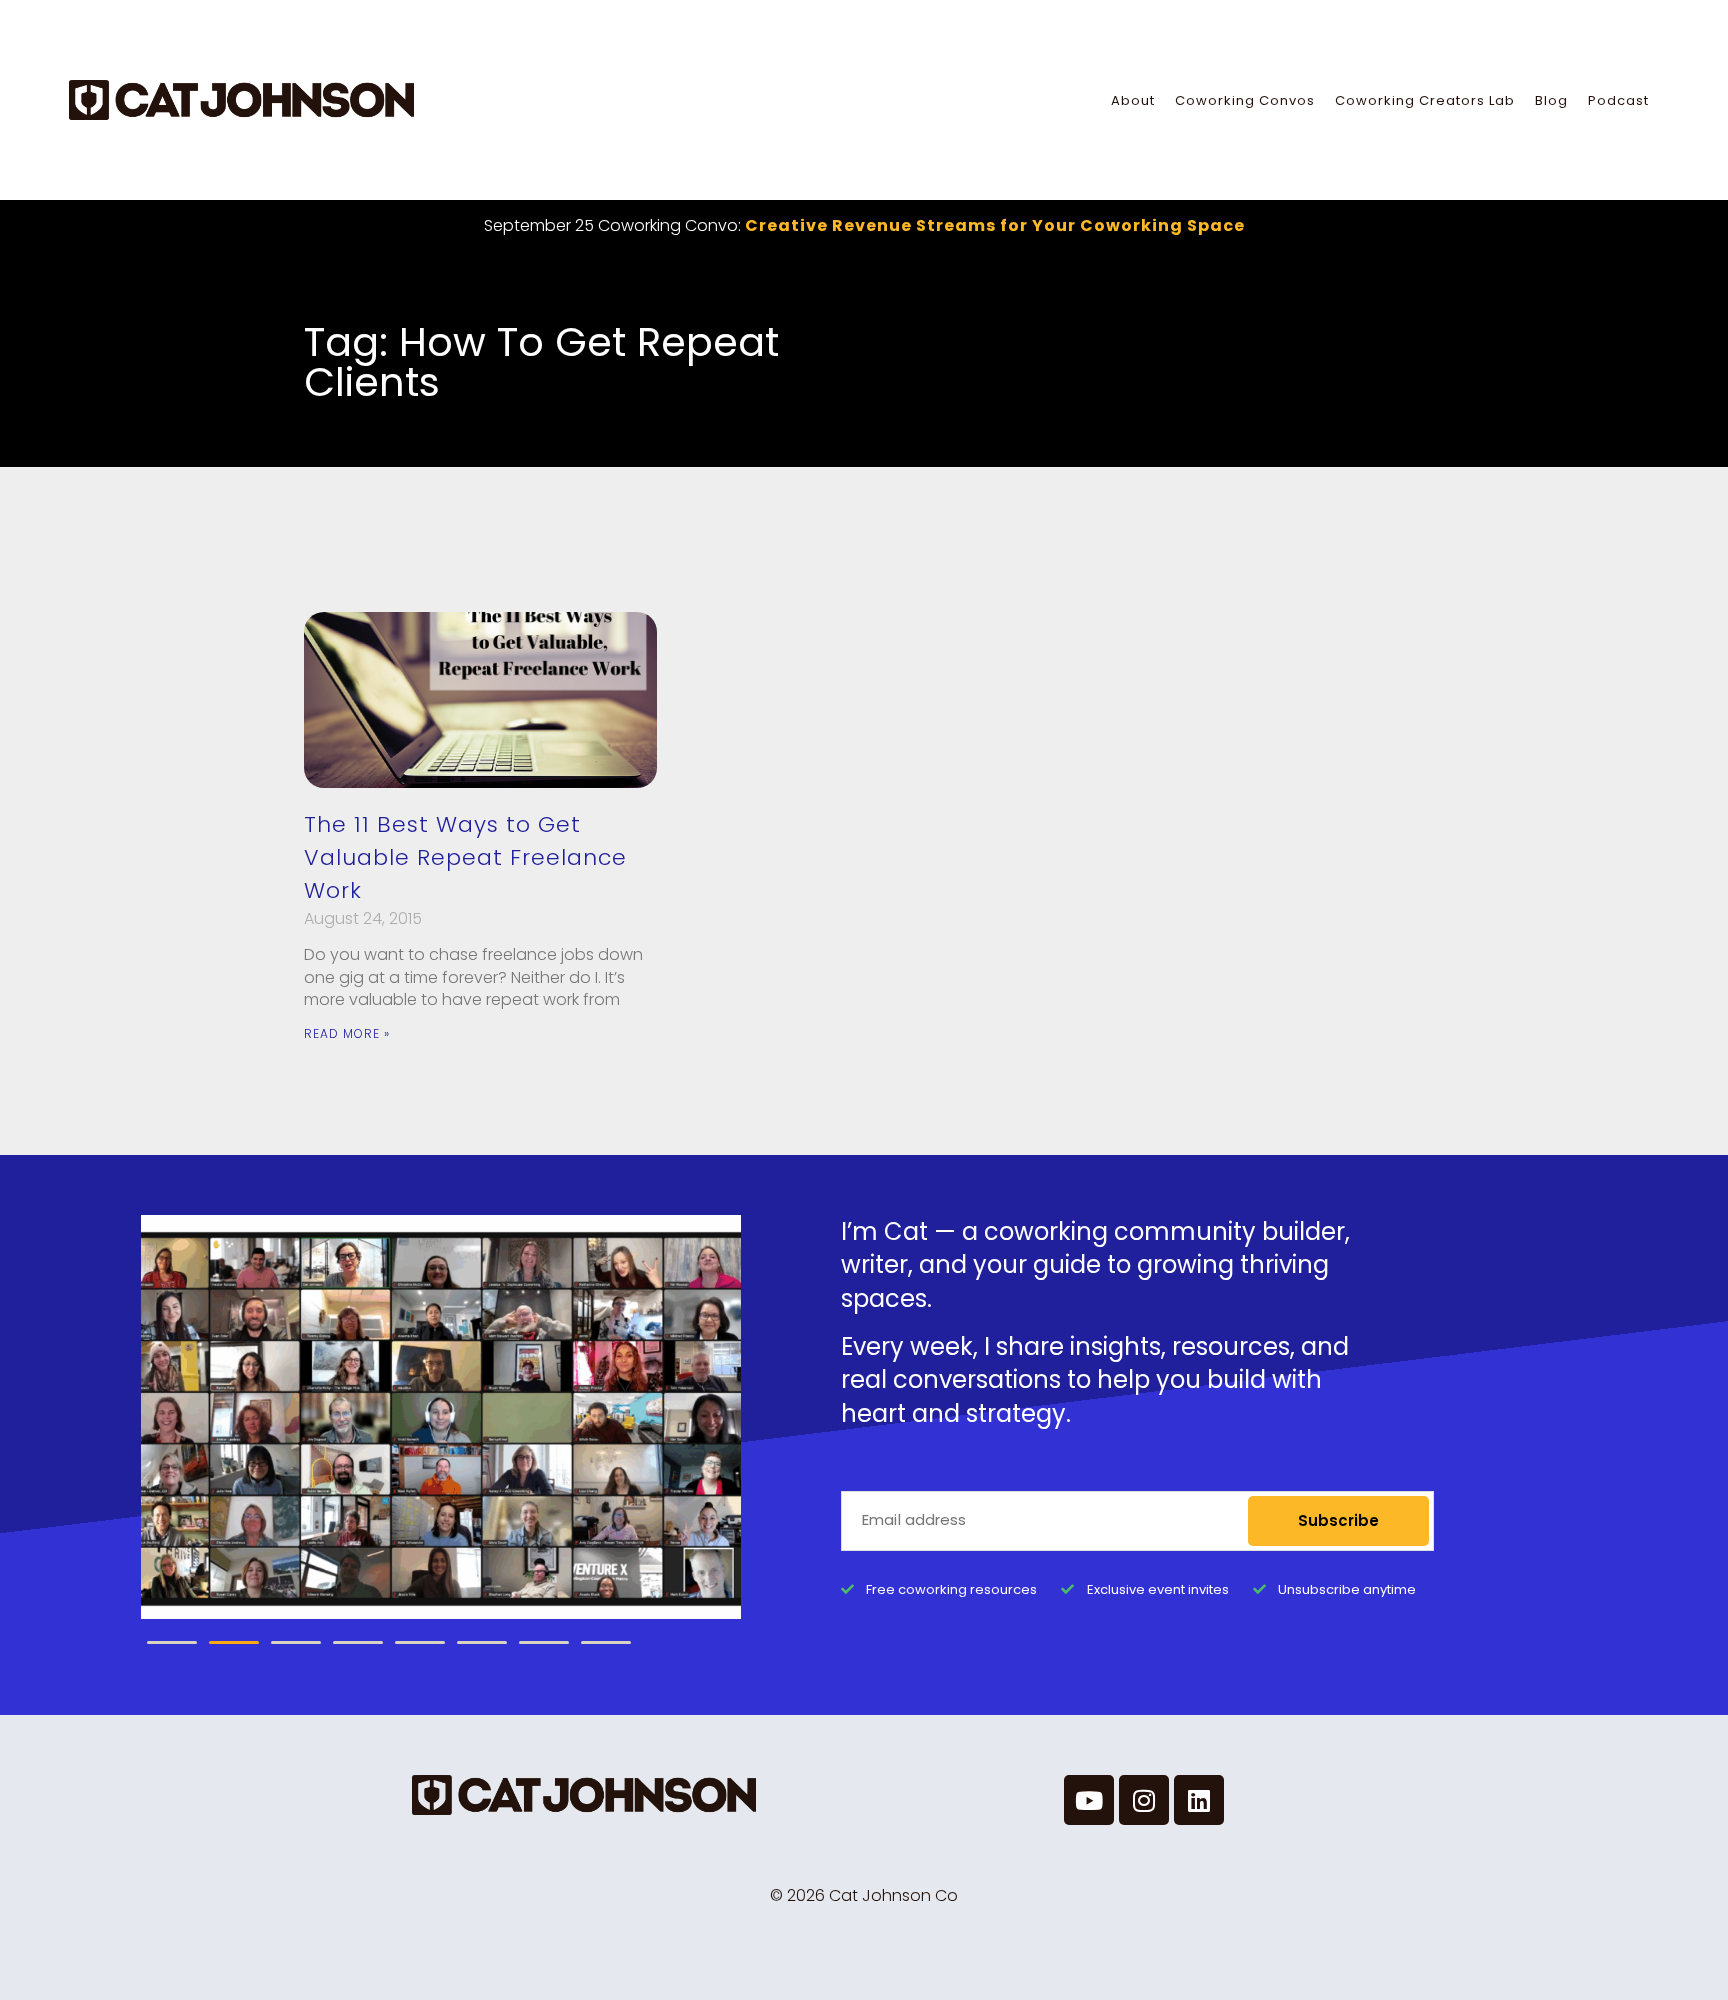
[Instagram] (1144, 1800)
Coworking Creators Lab (1425, 100)
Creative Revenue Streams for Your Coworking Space (995, 225)
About (1133, 100)
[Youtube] (1089, 1800)
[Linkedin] (1199, 1800)
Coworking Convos (1245, 100)
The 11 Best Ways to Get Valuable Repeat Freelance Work (465, 857)
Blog (1551, 100)
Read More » (347, 1033)
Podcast (1618, 100)
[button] (172, 1642)
